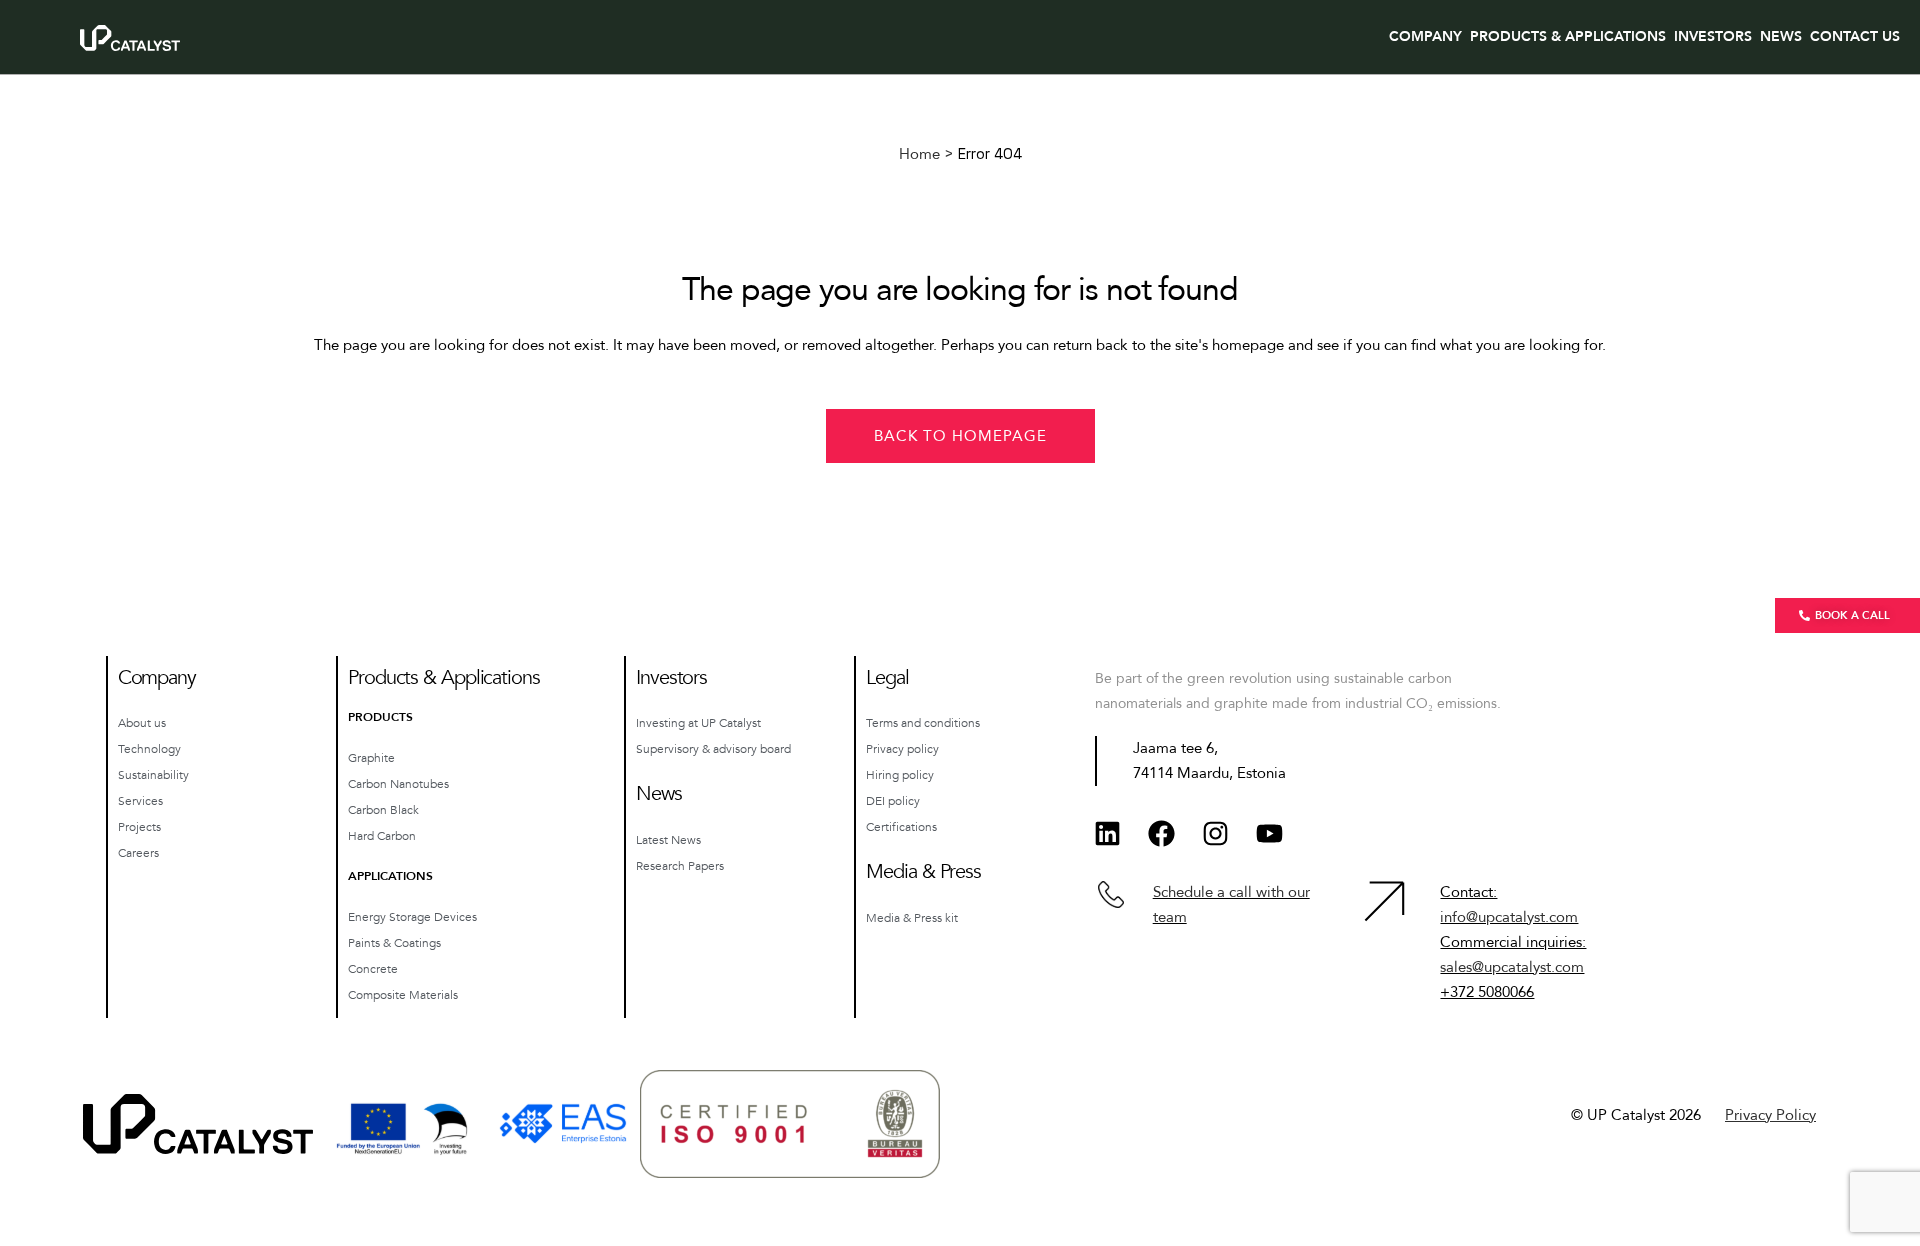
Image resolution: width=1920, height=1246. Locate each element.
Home (919, 154)
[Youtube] (1270, 833)
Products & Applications (1568, 36)
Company (1425, 36)
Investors (1713, 36)
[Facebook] (1162, 833)
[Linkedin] (1108, 833)
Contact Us (1855, 36)
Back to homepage (960, 436)
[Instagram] (1216, 833)
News (1781, 36)
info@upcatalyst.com (1509, 917)
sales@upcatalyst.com (1512, 967)
